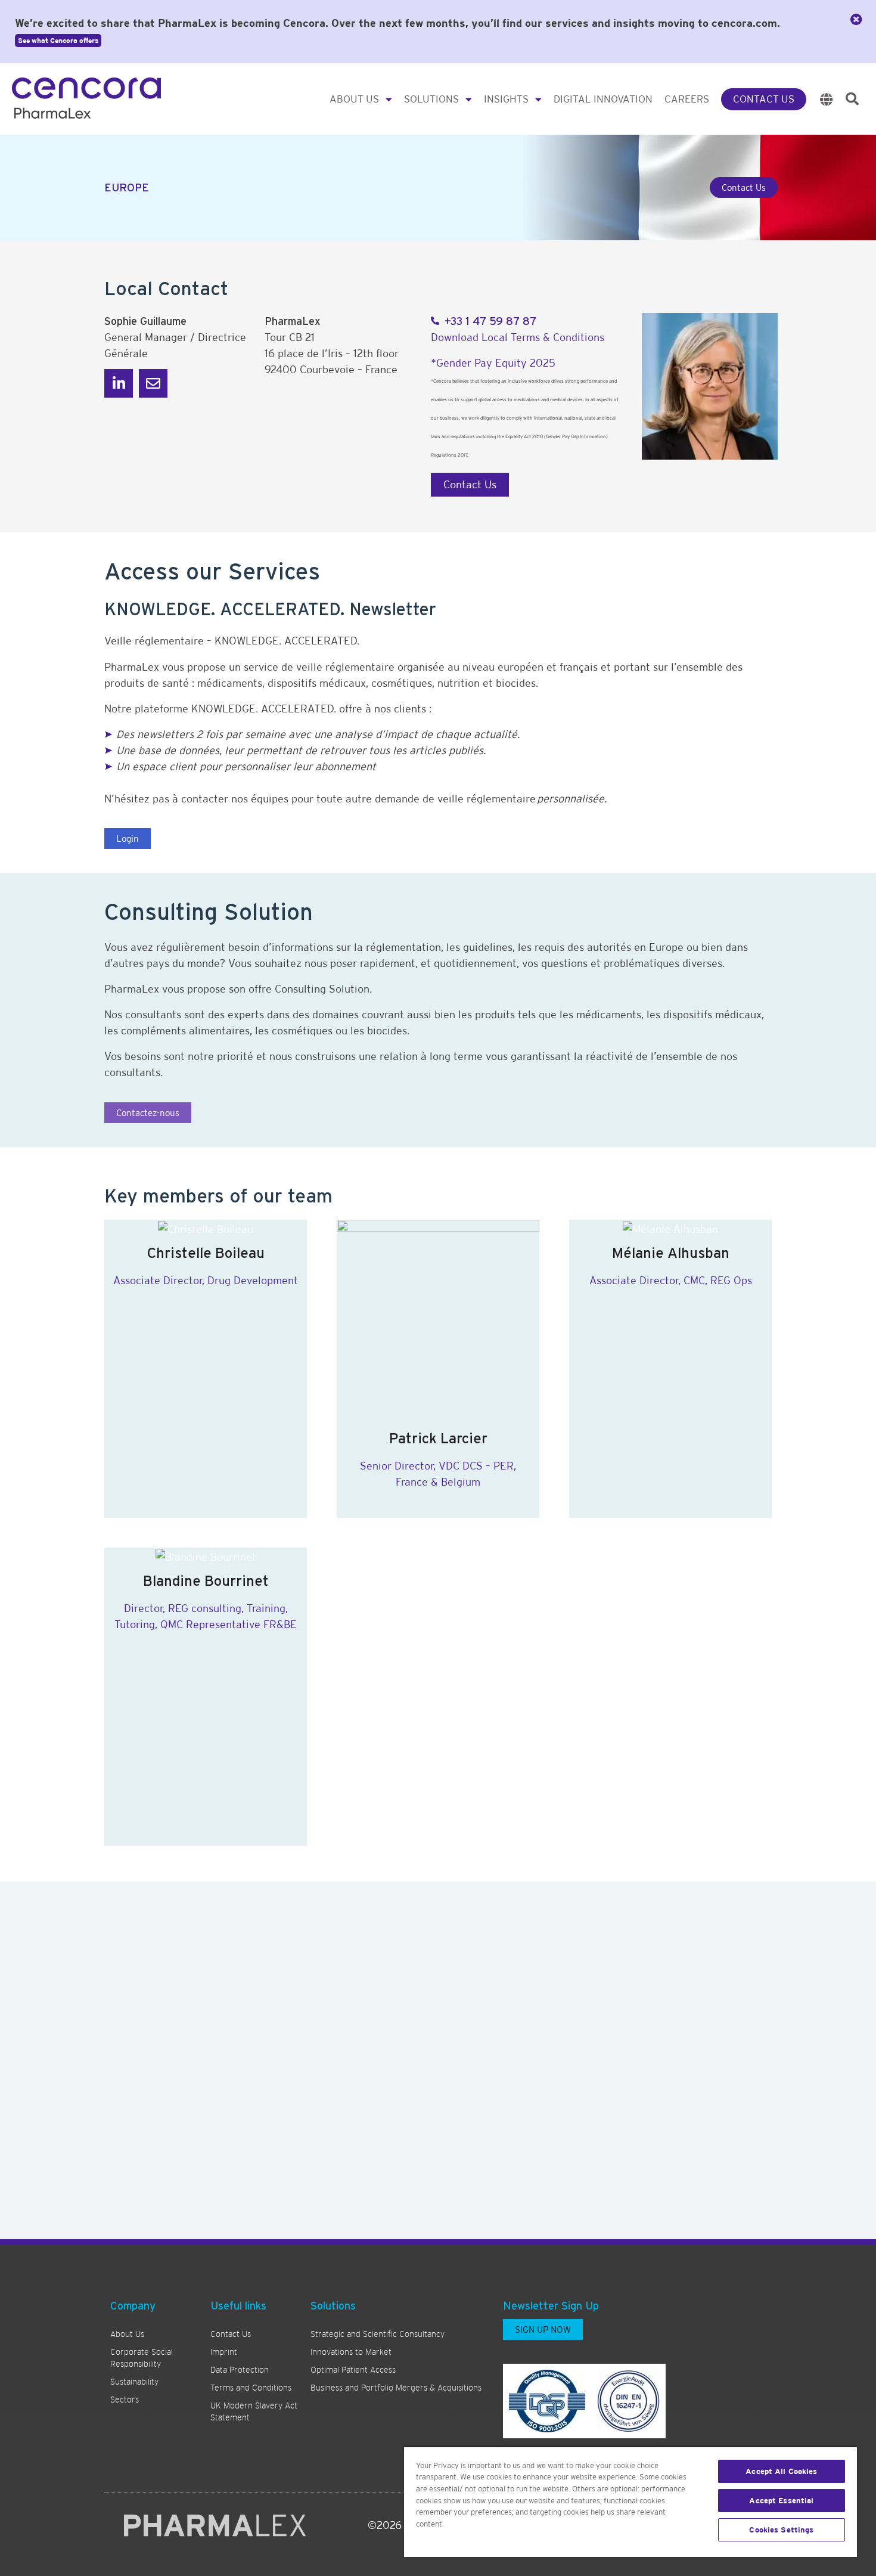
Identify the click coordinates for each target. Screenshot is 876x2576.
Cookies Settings (781, 2530)
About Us (354, 99)
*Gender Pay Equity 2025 (493, 363)
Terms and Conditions (251, 2388)
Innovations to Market (351, 2352)
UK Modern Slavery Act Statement (254, 2411)
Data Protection (240, 2370)
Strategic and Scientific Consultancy (378, 2334)
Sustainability (134, 2382)
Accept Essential (781, 2501)
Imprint (224, 2352)
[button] (852, 99)
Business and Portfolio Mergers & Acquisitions (396, 2388)
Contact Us (764, 99)
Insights (506, 99)
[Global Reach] (827, 99)
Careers (687, 99)
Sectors (125, 2400)
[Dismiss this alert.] (856, 20)
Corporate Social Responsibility (142, 2358)
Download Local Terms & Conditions (518, 337)
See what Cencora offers (58, 41)
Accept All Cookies (781, 2471)
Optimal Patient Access (353, 2370)
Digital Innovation (603, 99)
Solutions (431, 99)
